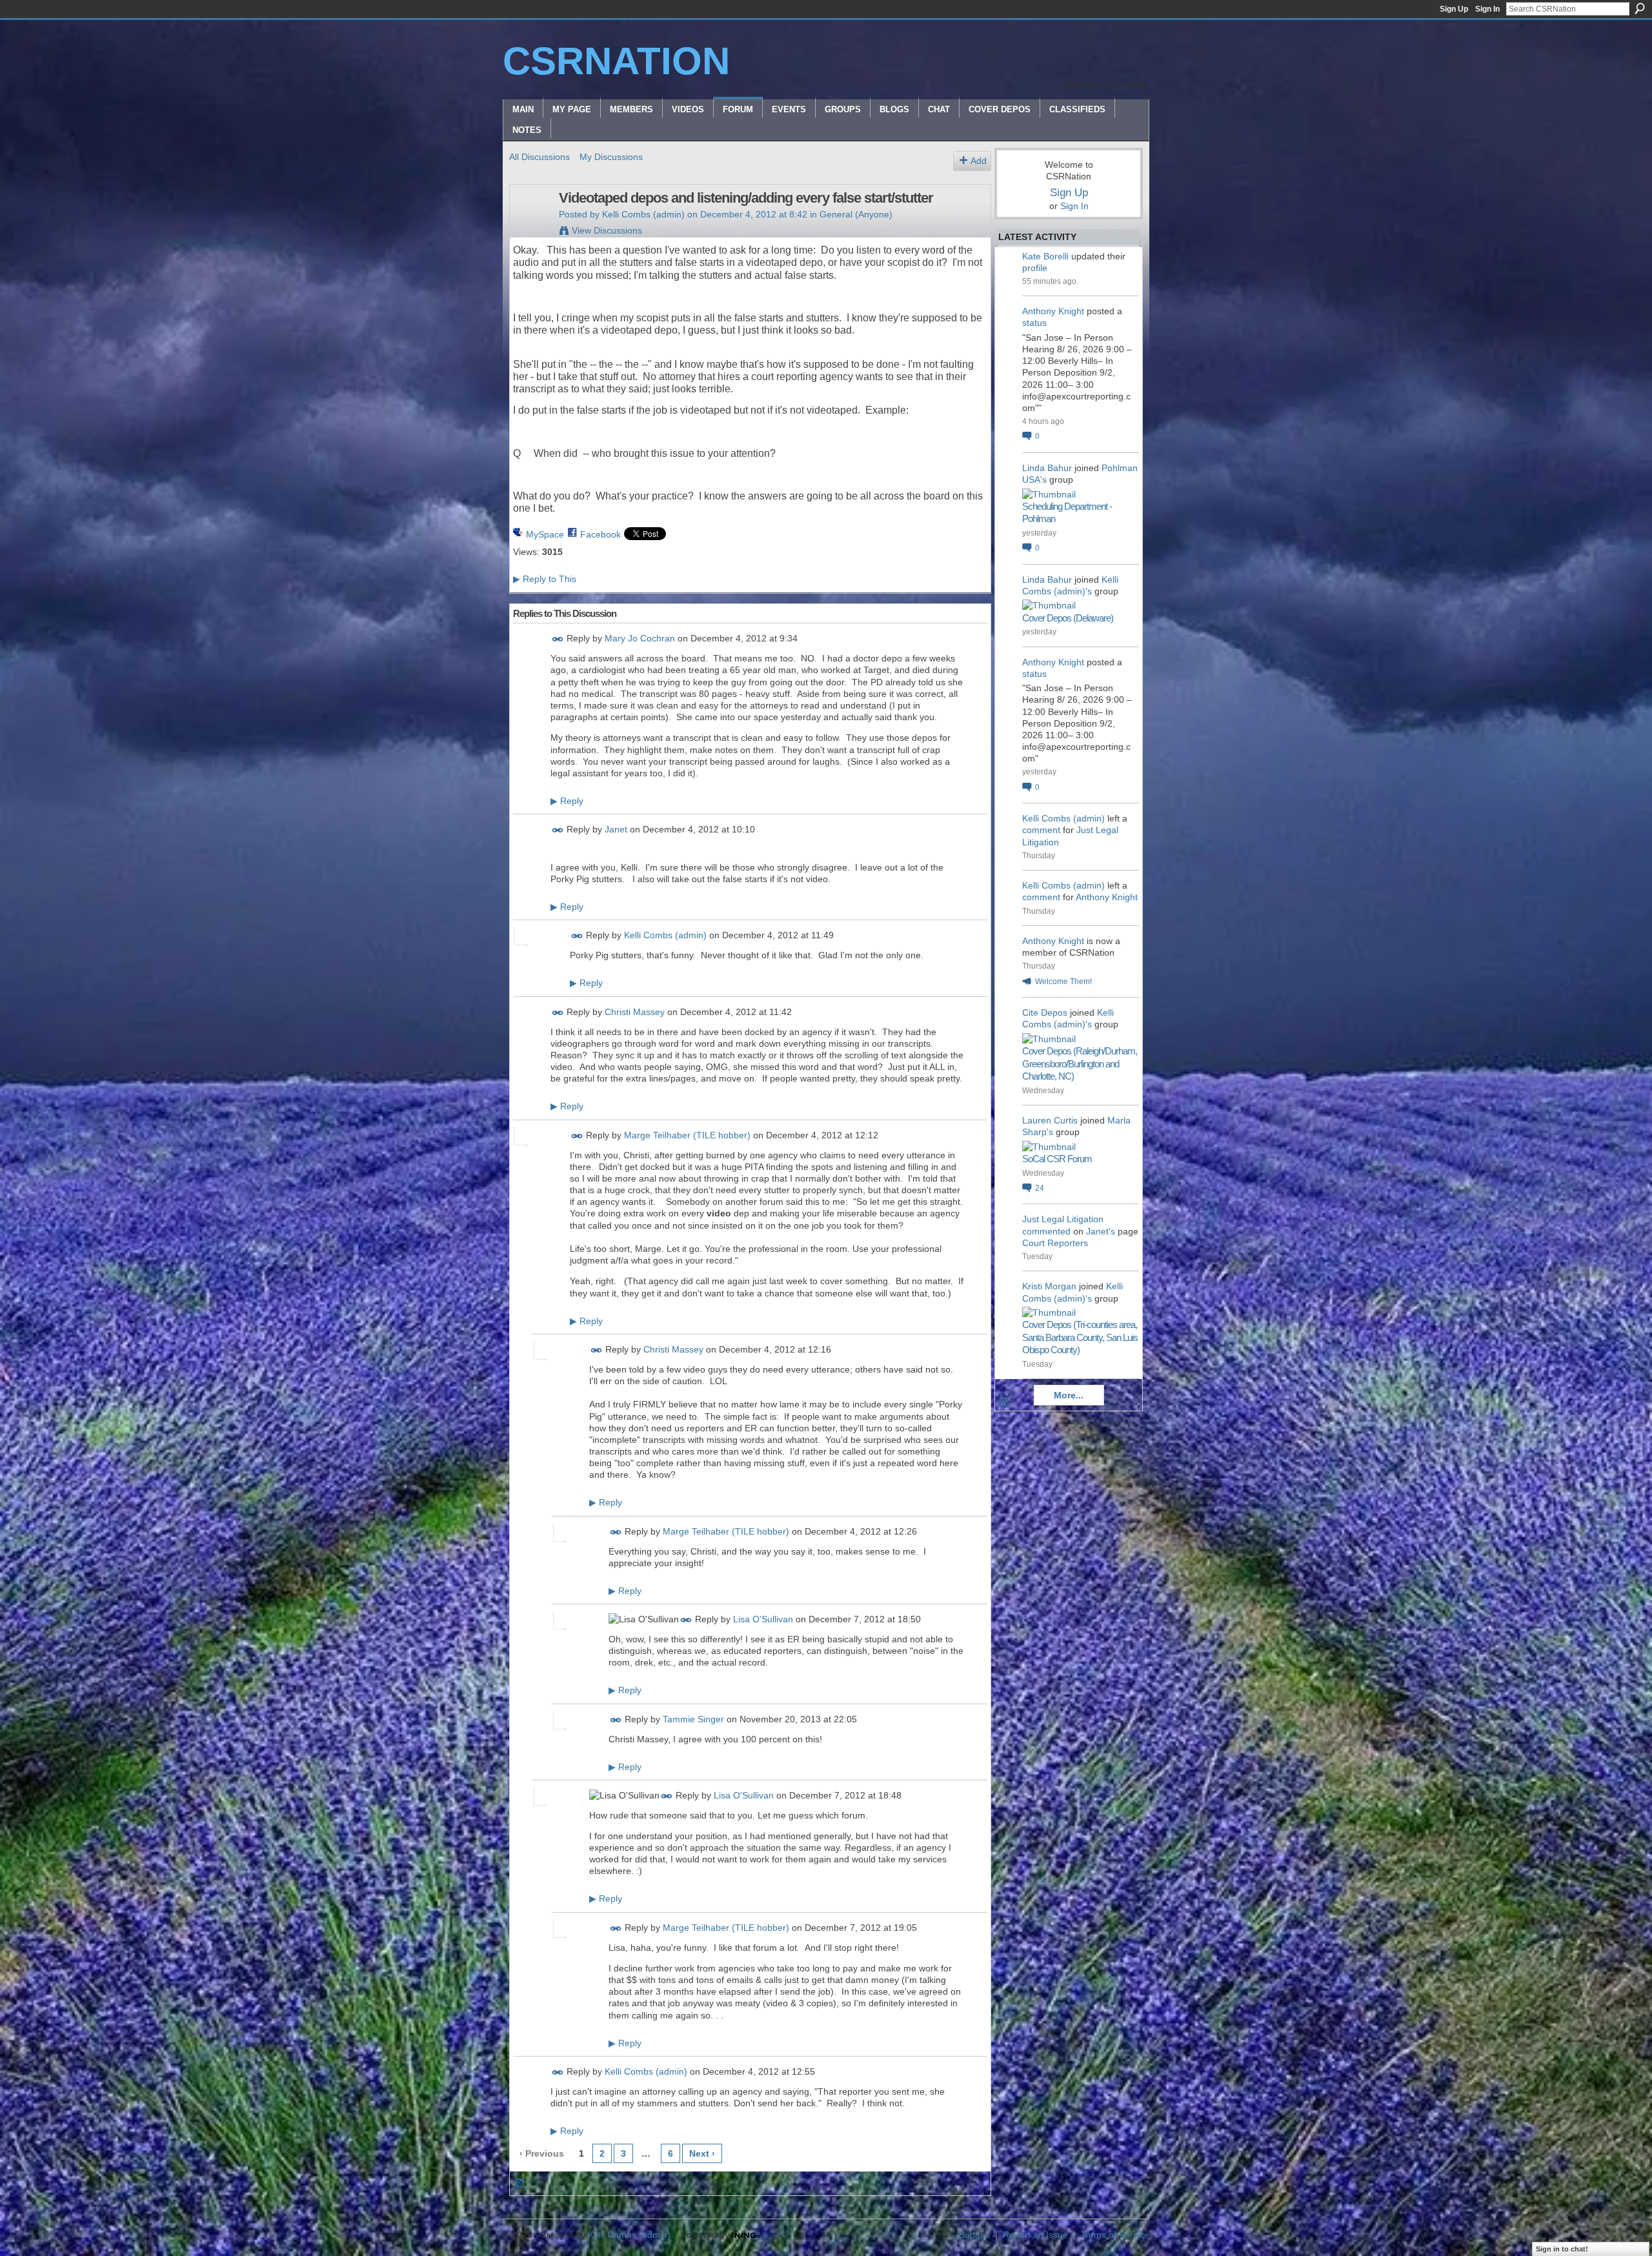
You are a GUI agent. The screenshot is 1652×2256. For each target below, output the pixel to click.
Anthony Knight (1053, 311)
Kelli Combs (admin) (643, 214)
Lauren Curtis (1050, 1120)
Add (979, 161)
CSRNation (616, 61)
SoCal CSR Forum (1057, 1159)
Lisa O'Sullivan (763, 1619)
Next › (702, 2153)
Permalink (558, 639)
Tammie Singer (693, 1719)
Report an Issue (1035, 2235)
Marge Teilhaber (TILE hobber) (687, 1135)
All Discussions (539, 157)
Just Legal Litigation (1063, 1219)
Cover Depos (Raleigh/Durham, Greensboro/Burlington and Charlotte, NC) (1080, 1063)
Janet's (1101, 1231)
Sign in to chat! (1562, 2249)
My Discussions (611, 157)
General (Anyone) (856, 214)
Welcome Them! (1063, 982)
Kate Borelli (1045, 256)
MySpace (545, 534)
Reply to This (545, 579)
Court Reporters (1055, 1243)
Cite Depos (1045, 1012)
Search (1640, 8)
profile (1035, 268)
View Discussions (607, 230)
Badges (974, 2235)
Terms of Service (1115, 2235)
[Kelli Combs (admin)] (530, 225)
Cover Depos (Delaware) (1068, 618)
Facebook (600, 534)
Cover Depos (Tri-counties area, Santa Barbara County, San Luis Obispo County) (1080, 1337)
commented (1046, 1231)
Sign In (1487, 9)
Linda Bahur (1047, 468)
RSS (520, 2184)
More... (1069, 1395)
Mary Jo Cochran (640, 638)
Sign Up (1454, 9)
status (1034, 323)
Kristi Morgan (1049, 1286)
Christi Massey (635, 1012)
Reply (567, 801)
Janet (616, 829)
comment (1041, 830)
